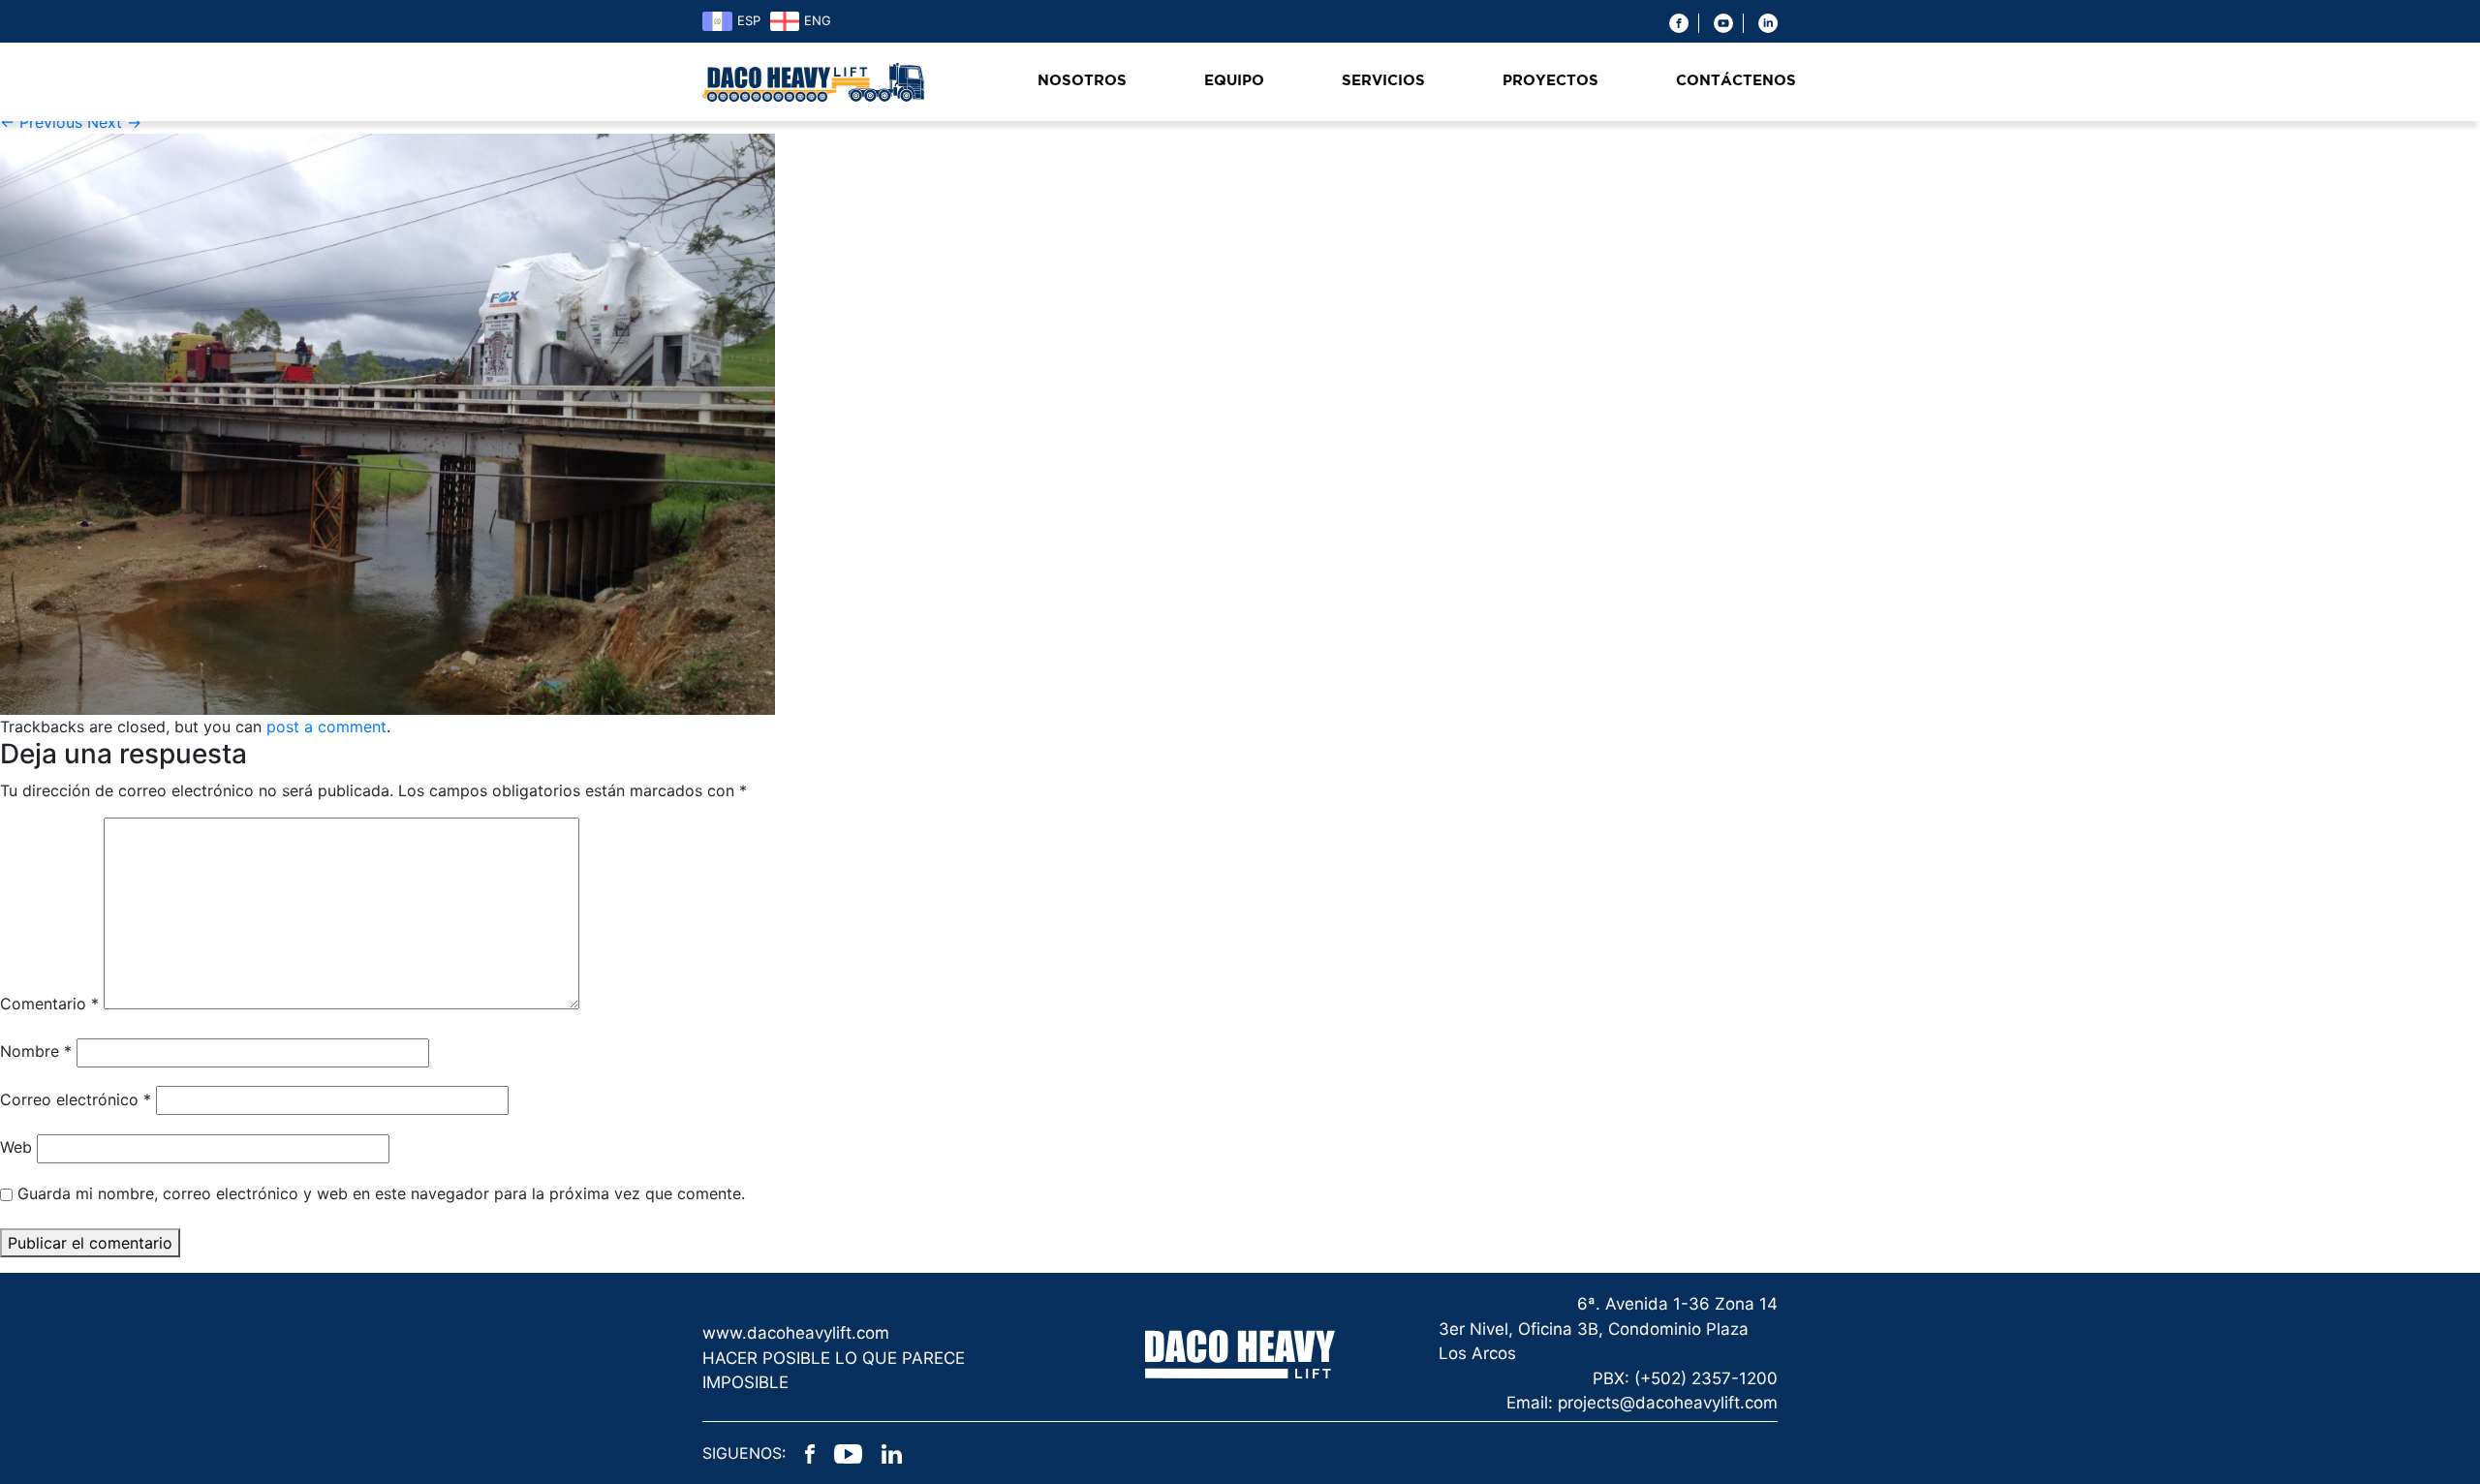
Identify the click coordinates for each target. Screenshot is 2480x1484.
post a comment (326, 727)
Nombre (36, 1051)
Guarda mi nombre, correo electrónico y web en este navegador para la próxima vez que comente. (381, 1193)
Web (16, 1147)
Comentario (49, 1004)
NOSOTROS (1082, 81)
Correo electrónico (76, 1099)
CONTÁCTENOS (1736, 81)
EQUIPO (1234, 81)
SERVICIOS (1383, 81)
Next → (114, 122)
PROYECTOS (1550, 81)
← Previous (41, 122)
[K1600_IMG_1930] (387, 423)
